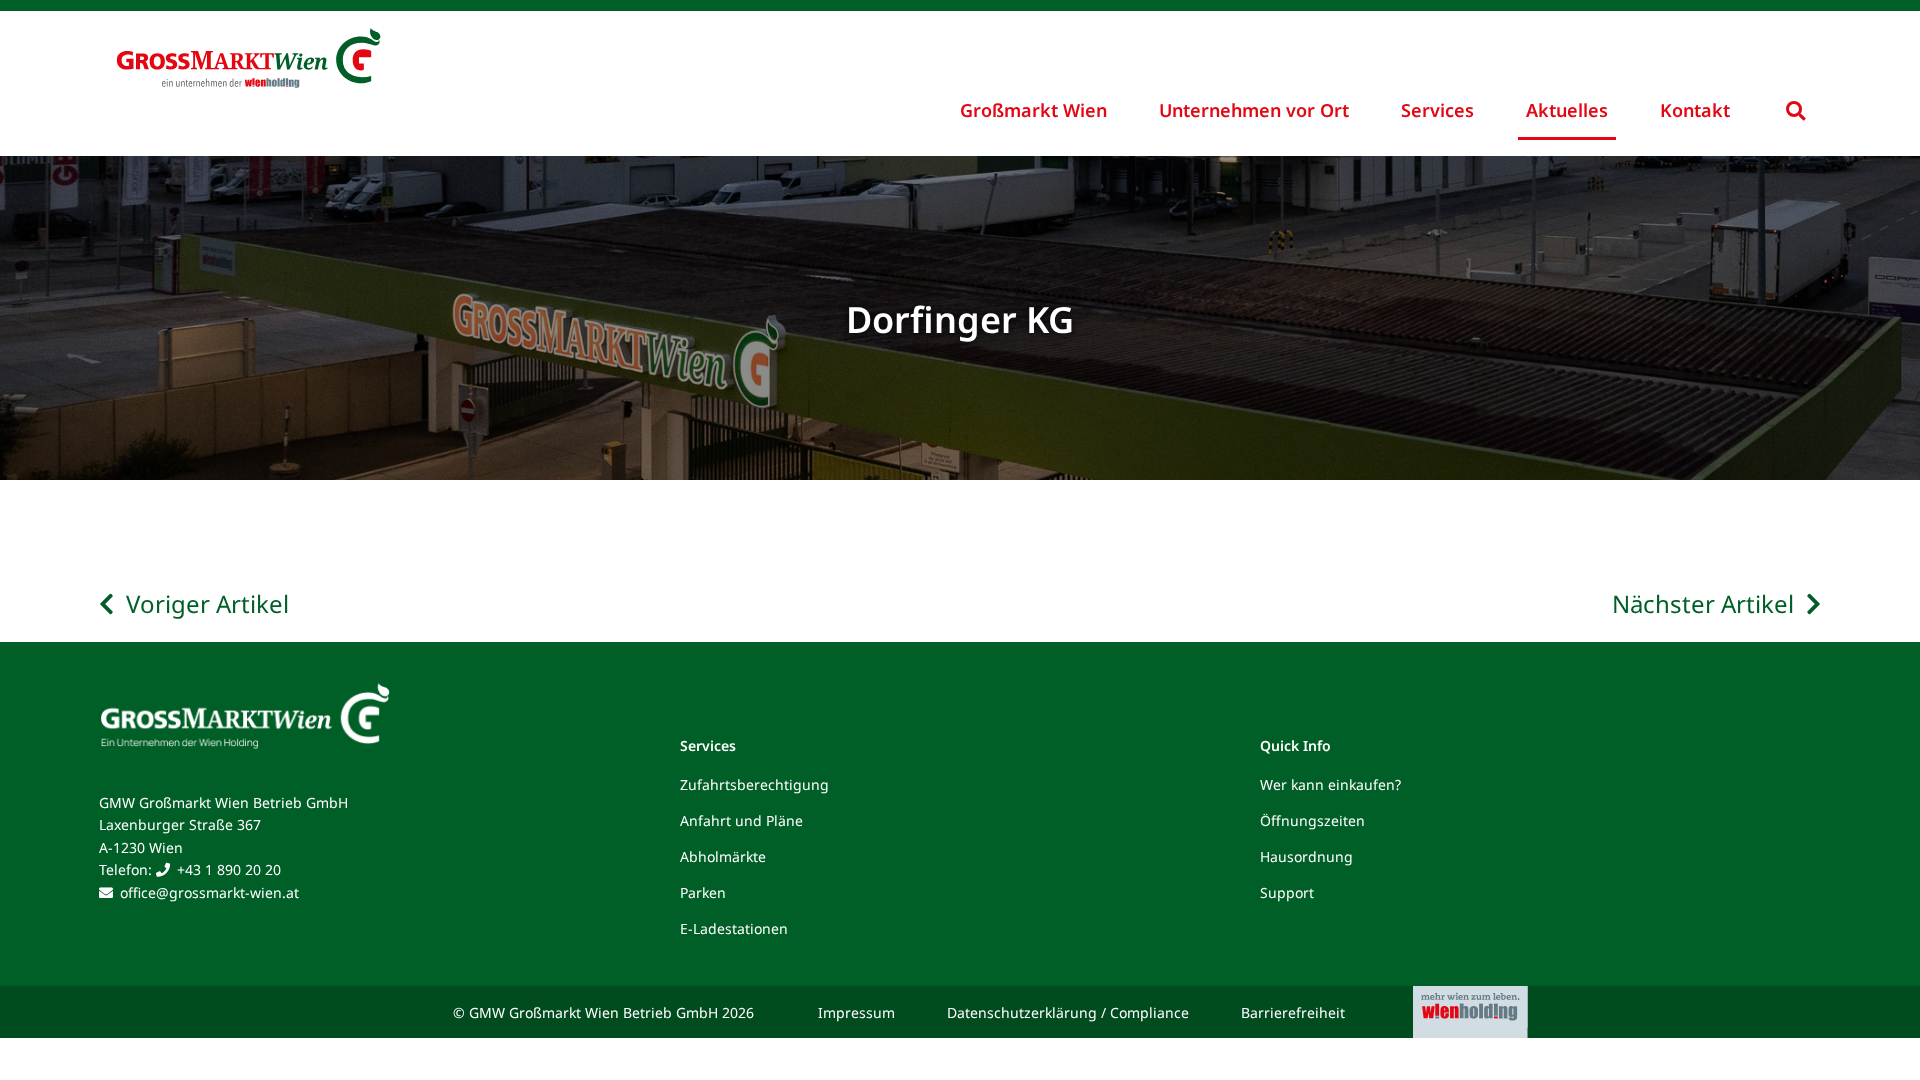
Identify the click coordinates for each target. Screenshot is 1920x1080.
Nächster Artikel (1703, 603)
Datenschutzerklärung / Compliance (1068, 1012)
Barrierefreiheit (1293, 1012)
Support (1287, 892)
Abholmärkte (723, 856)
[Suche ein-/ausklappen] (1795, 110)
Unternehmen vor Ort (1254, 110)
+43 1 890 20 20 (229, 869)
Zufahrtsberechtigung (754, 784)
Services (1437, 110)
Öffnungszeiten (1312, 820)
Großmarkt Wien (1033, 110)
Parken (703, 892)
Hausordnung (1306, 856)
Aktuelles (1567, 110)
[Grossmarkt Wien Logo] (369, 42)
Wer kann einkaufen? (1330, 784)
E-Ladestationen (734, 928)
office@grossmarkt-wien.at (209, 892)
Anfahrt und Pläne (741, 820)
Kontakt (1695, 110)
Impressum (856, 1012)
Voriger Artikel (207, 603)
